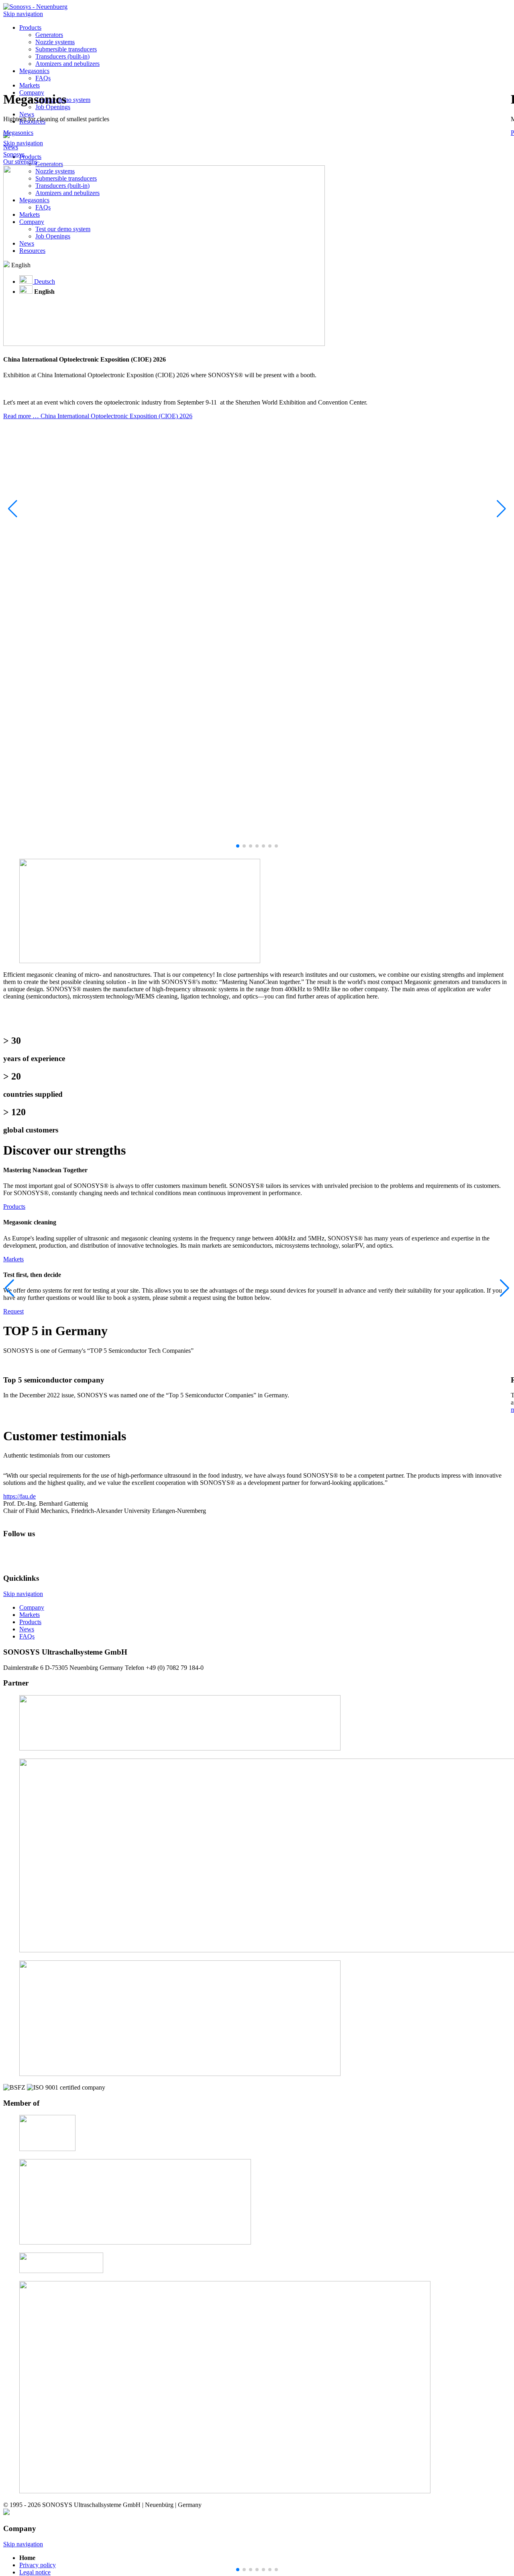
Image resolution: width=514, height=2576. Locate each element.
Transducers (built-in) (62, 56)
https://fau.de (19, 1496)
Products (30, 27)
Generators (49, 35)
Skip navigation (23, 14)
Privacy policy (38, 2565)
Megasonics (34, 71)
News (27, 1629)
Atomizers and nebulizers (67, 64)
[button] (501, 509)
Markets (13, 1259)
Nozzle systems (55, 42)
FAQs (43, 78)
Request (13, 1311)
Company (32, 1607)
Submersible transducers (66, 49)
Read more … (98, 416)
